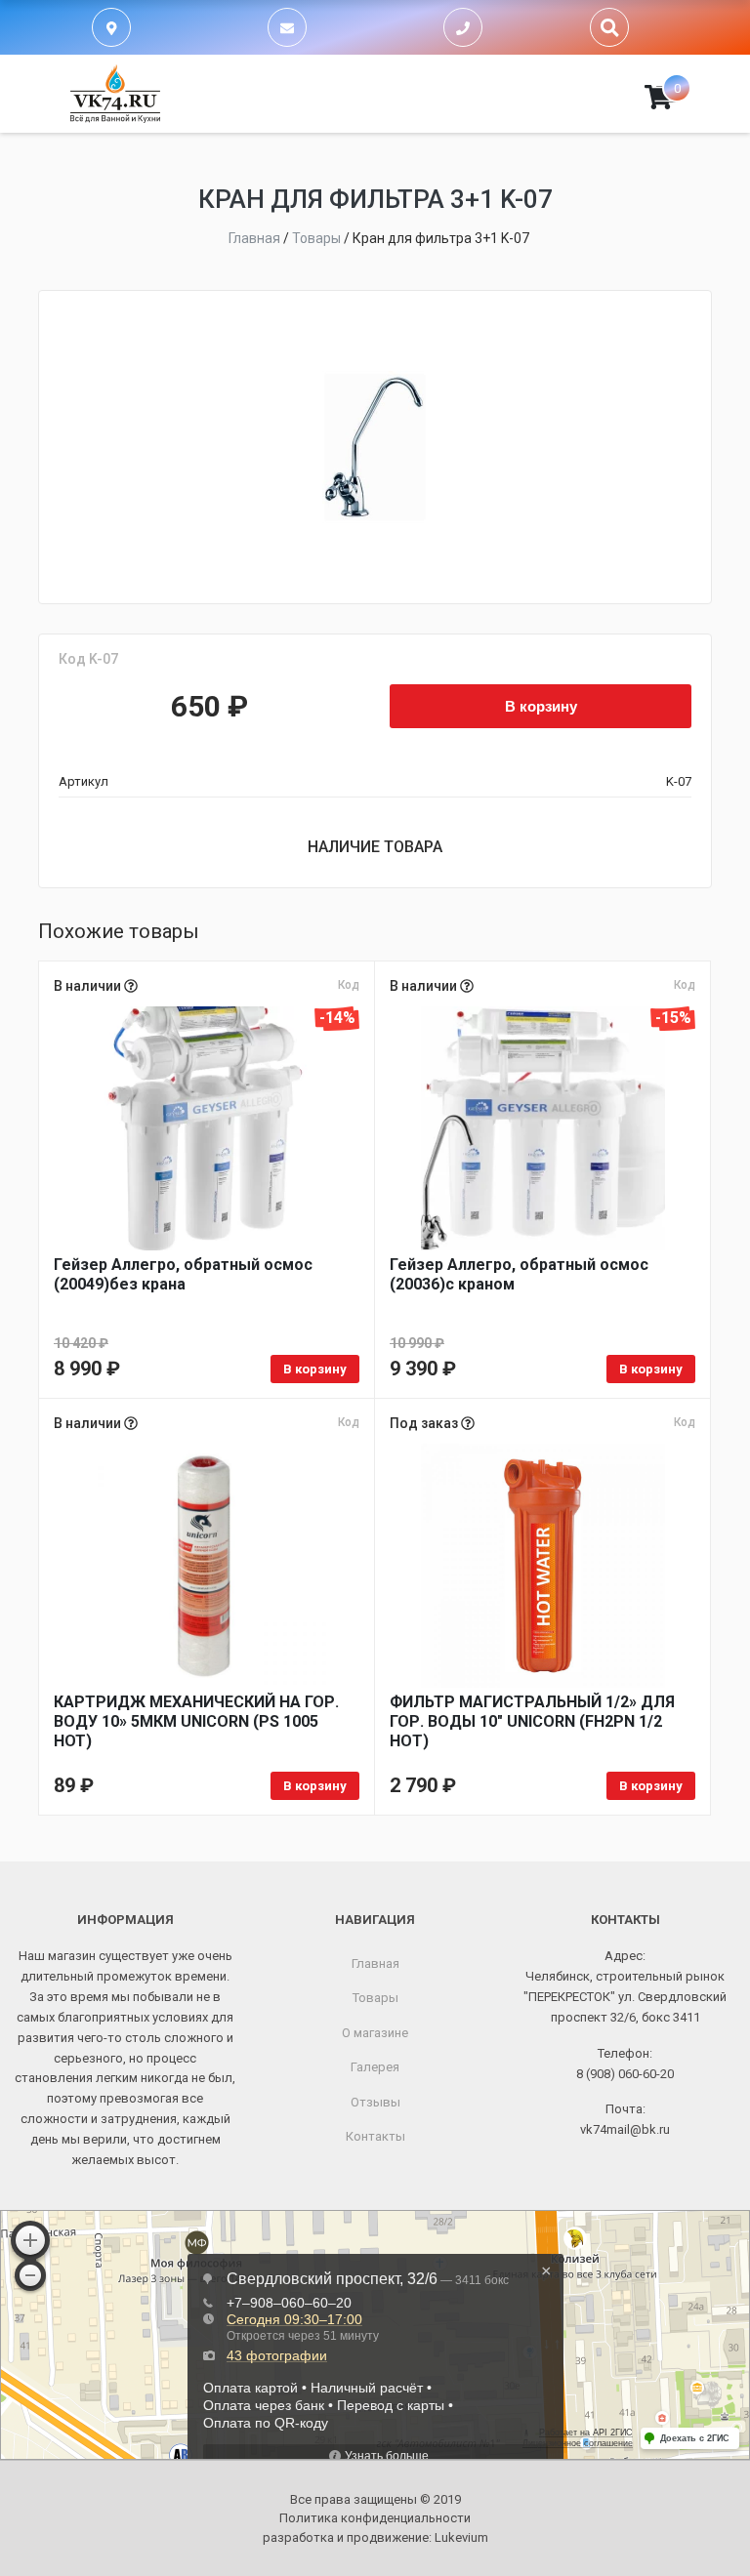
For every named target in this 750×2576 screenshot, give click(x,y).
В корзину (541, 706)
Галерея (375, 2067)
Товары (375, 1998)
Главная (375, 1963)
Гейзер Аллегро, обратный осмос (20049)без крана (183, 1274)
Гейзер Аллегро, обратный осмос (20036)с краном (519, 1274)
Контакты (375, 2136)
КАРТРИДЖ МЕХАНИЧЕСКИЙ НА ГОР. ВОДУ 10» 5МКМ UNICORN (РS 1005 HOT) (196, 1721)
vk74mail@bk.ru (625, 2129)
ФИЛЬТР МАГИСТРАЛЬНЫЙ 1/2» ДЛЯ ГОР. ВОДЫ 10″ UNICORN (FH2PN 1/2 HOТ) (532, 1721)
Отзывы (375, 2102)
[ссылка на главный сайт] (115, 94)
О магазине (375, 2033)
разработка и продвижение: (375, 2537)
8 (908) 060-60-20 (625, 2074)
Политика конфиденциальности (375, 2518)
